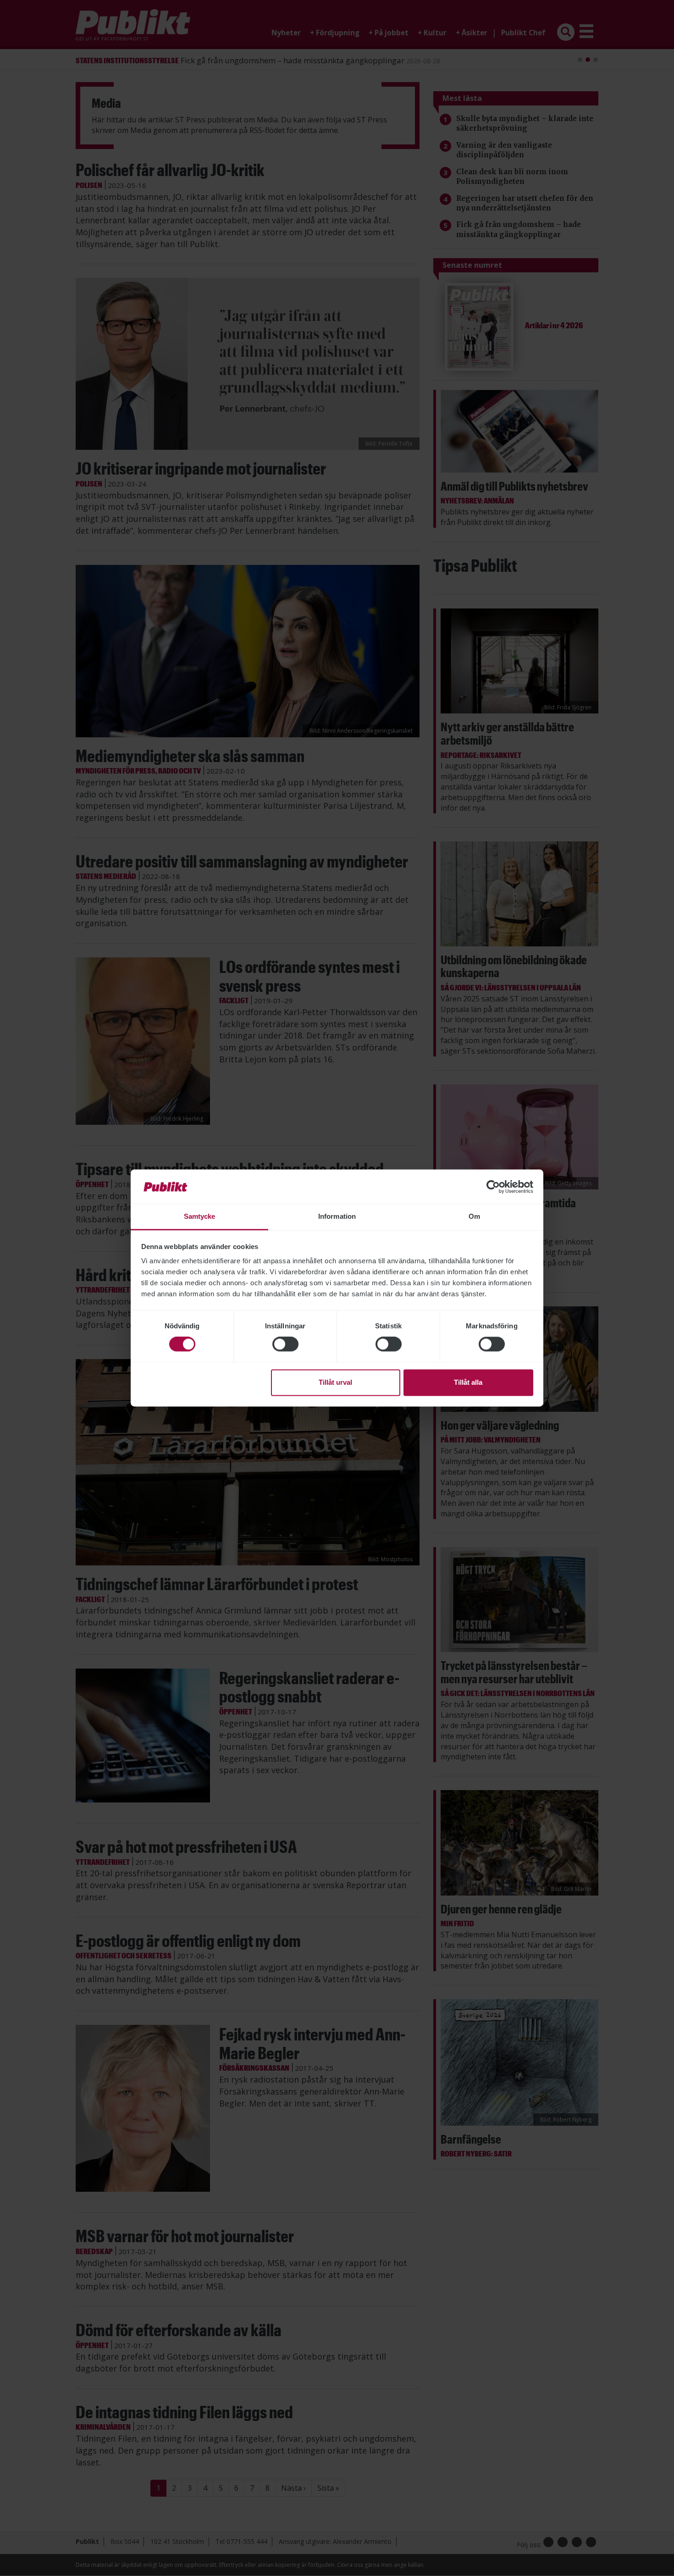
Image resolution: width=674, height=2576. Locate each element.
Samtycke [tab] (200, 1216)
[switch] (285, 1344)
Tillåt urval (335, 1382)
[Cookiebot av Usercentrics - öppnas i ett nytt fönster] (493, 1187)
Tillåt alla (468, 1382)
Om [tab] (474, 1216)
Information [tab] (337, 1216)
